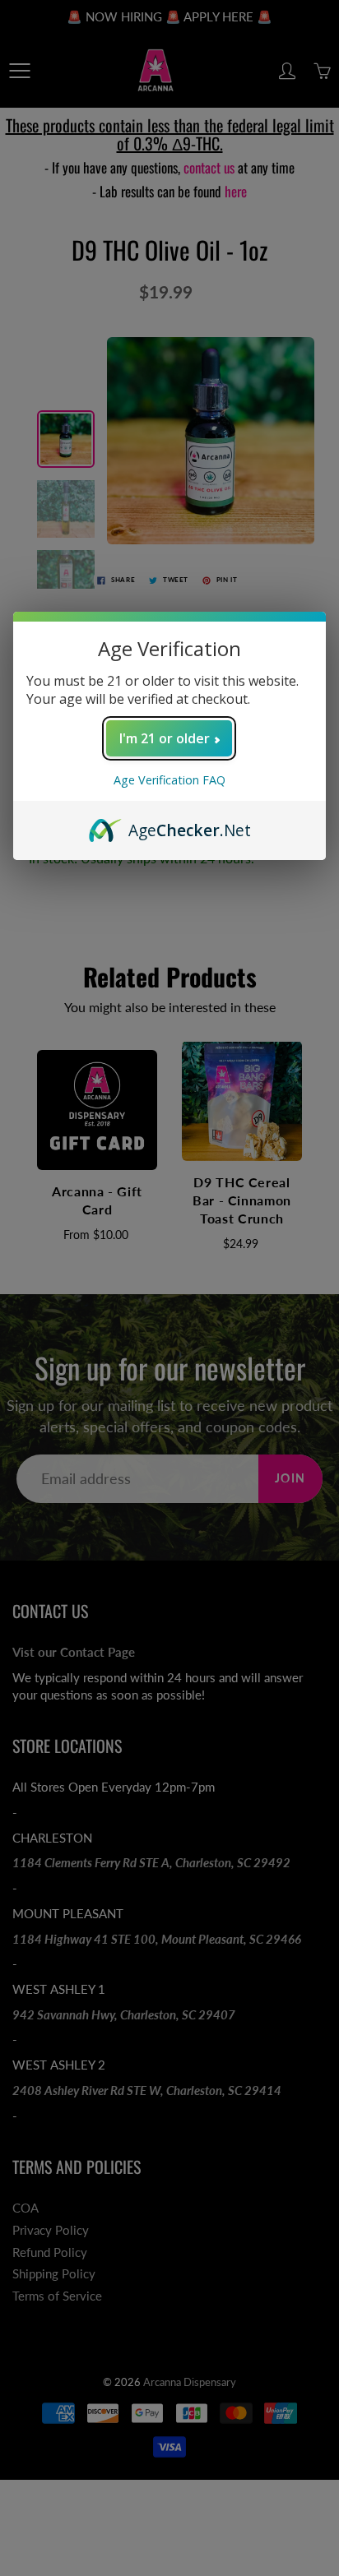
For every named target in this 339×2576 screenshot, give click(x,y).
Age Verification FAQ (169, 780)
